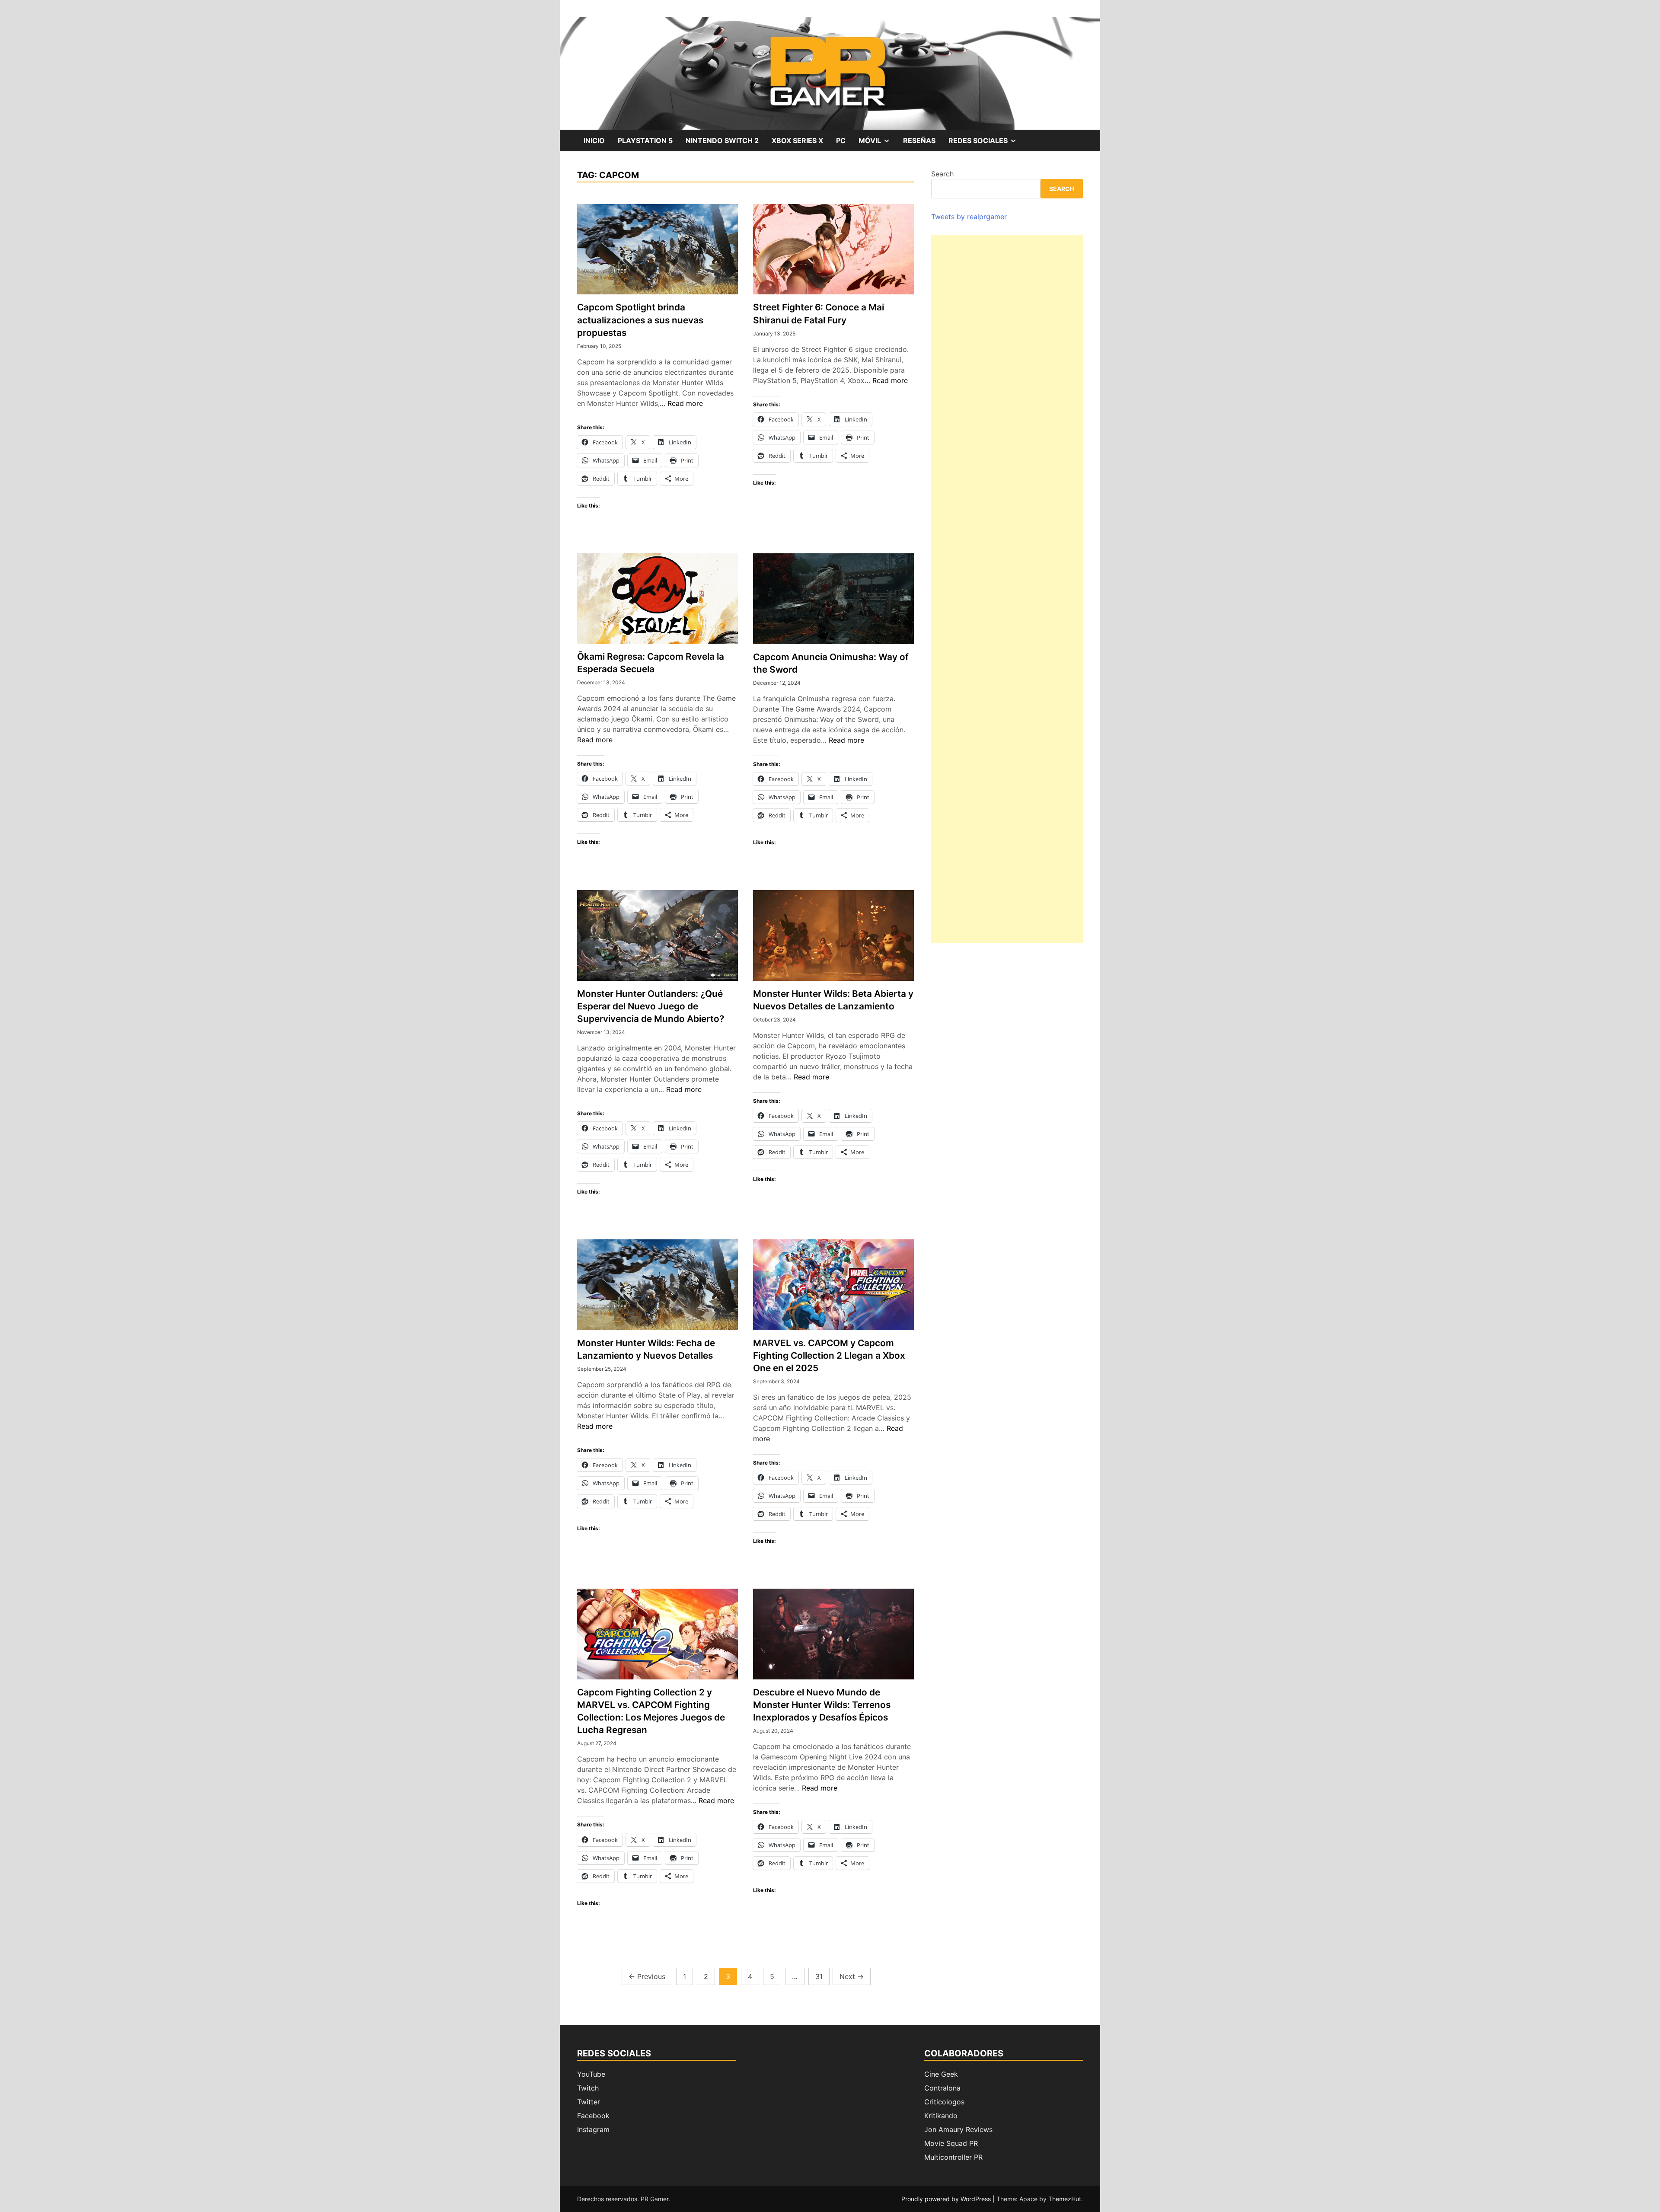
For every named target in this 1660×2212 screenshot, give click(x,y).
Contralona (942, 2088)
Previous (647, 1976)
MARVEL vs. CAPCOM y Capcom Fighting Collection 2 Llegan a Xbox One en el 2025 (829, 1355)
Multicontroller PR (953, 2157)
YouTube (591, 2074)
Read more (685, 403)
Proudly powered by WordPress (947, 2199)
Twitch (588, 2088)
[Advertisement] (1007, 589)
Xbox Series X (797, 140)
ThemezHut (1065, 2199)
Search (942, 174)
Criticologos (944, 2102)
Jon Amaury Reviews (958, 2129)
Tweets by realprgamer (969, 217)
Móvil (878, 144)
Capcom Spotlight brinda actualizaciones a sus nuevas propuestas (640, 320)
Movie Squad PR (951, 2143)
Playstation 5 (645, 140)
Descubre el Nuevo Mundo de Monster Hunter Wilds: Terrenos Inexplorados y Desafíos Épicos (822, 1705)
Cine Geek (941, 2074)
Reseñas (919, 140)
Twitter (589, 2102)
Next (852, 1976)
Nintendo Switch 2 (722, 140)
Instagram (593, 2129)
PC (841, 140)
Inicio (594, 140)
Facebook (593, 2116)
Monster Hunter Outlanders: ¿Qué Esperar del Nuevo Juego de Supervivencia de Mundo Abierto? (651, 1006)
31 (819, 1976)
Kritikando (941, 2116)
